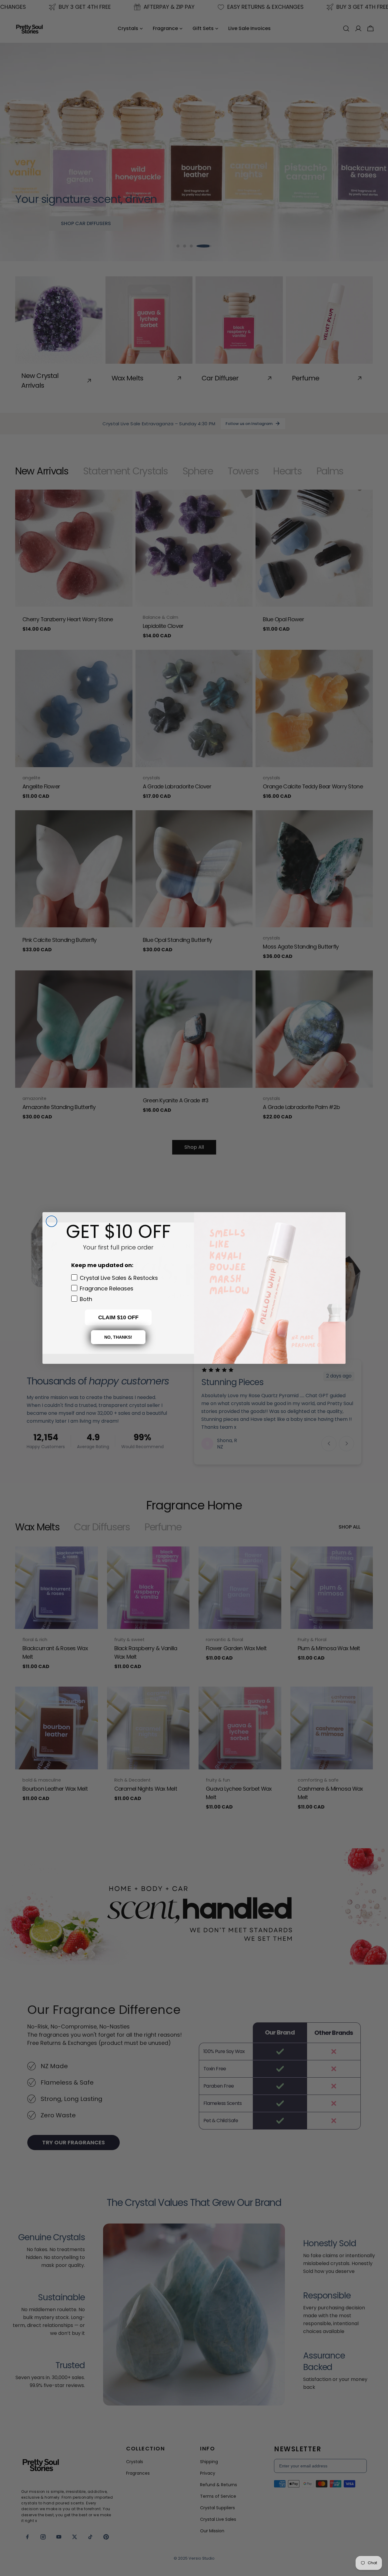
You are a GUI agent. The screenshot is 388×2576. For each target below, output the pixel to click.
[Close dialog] (52, 1221)
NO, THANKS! (118, 1337)
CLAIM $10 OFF (118, 1317)
